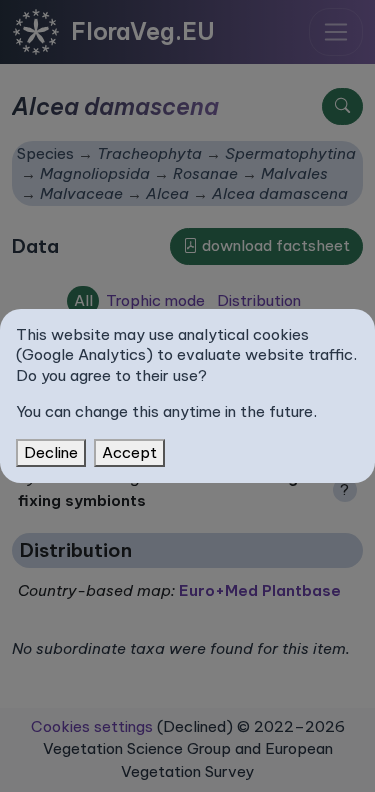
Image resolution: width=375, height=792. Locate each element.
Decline (51, 452)
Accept (129, 452)
